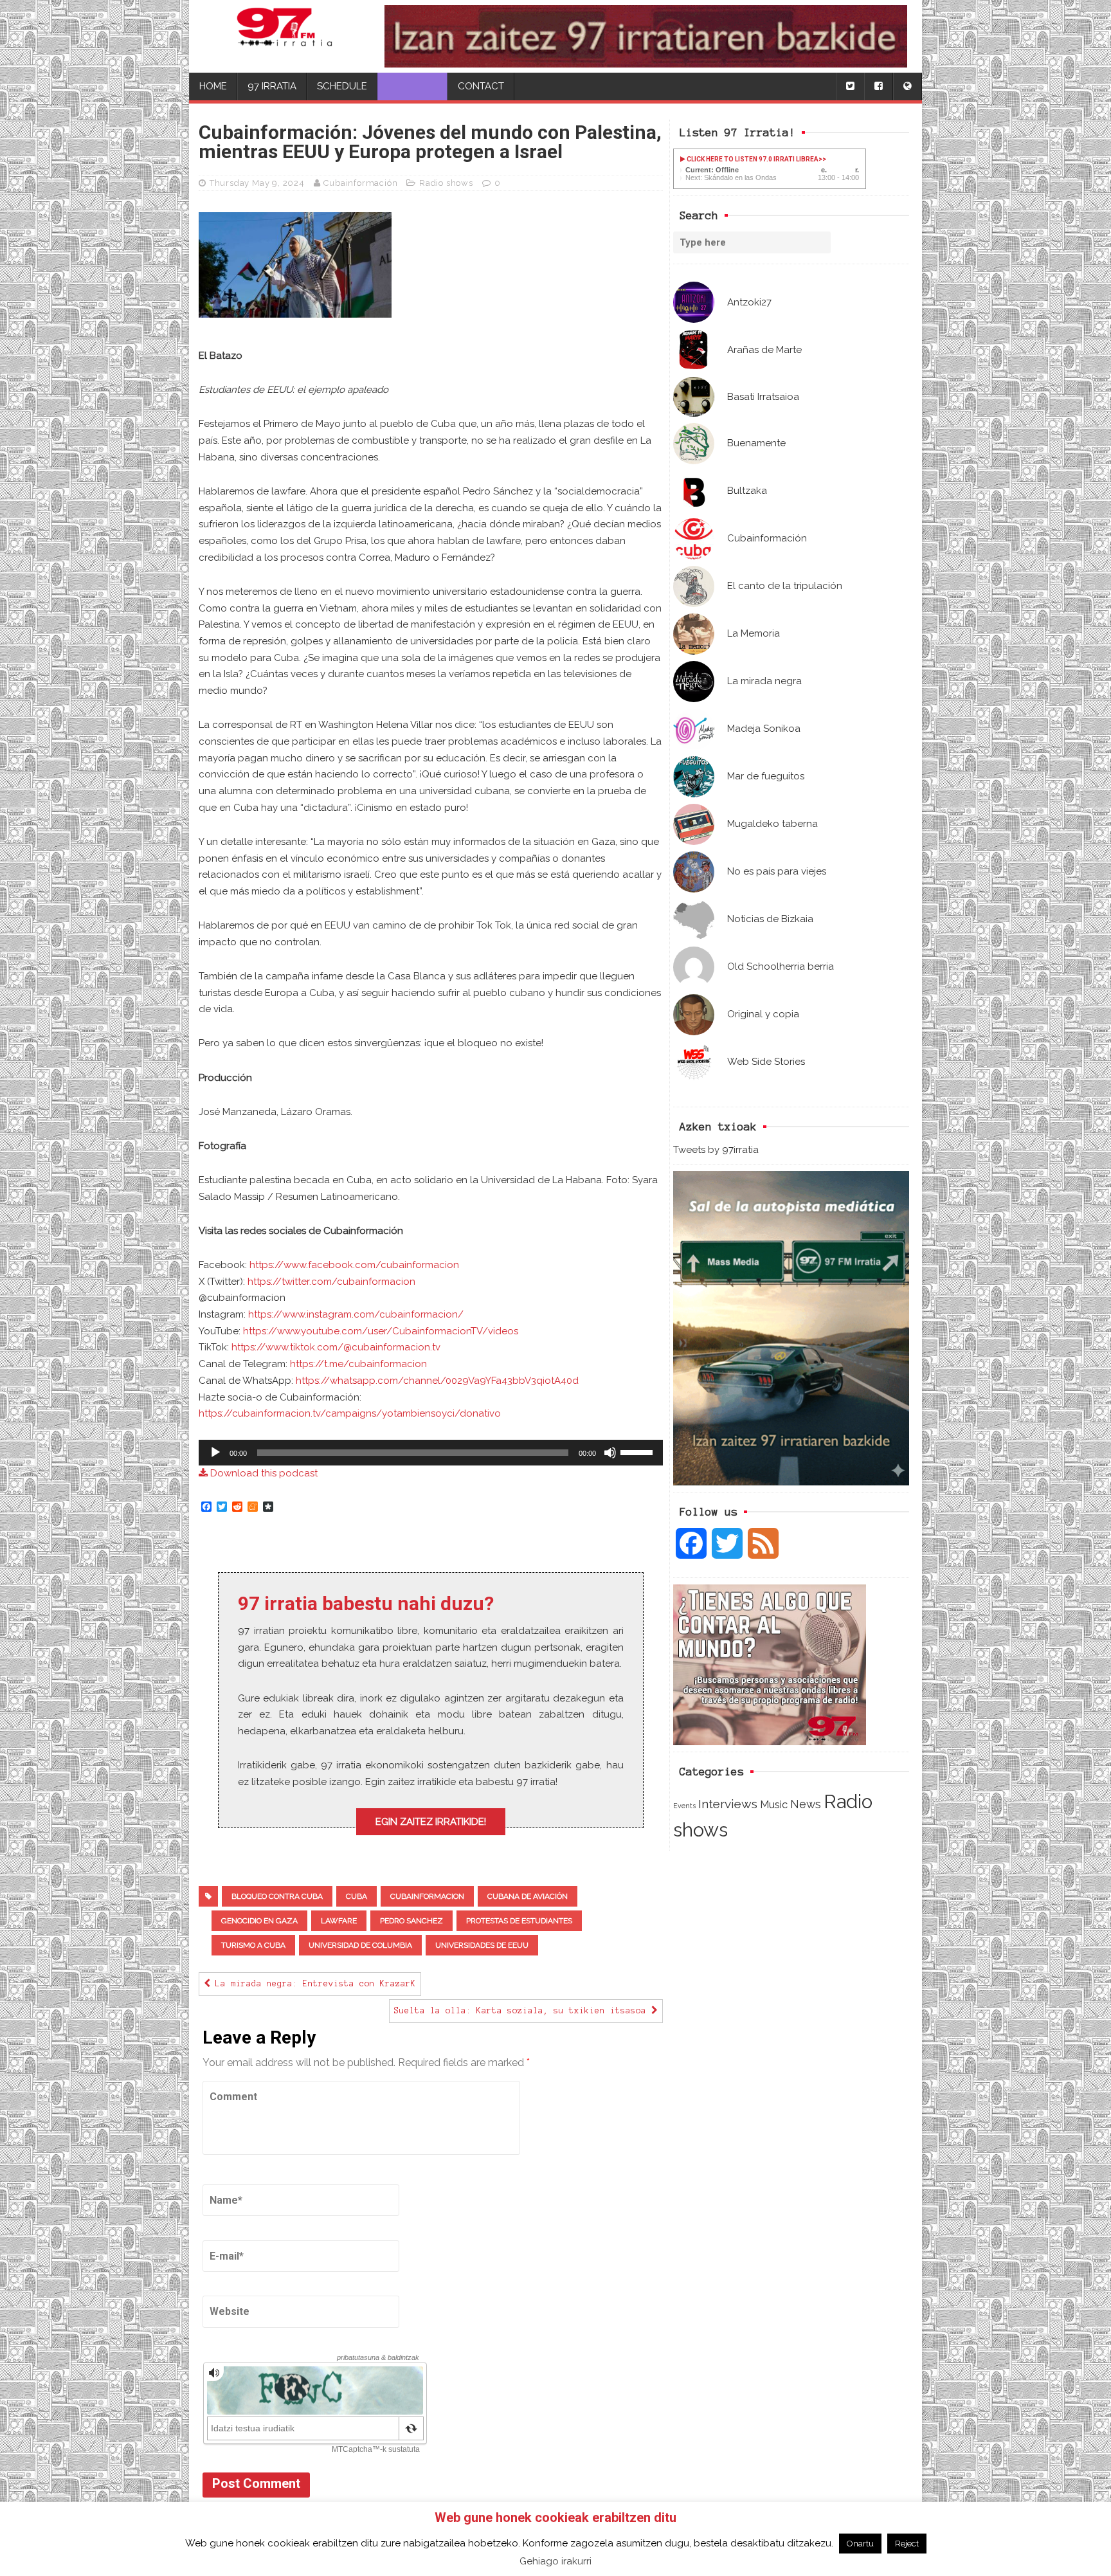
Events (684, 1806)
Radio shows (446, 183)
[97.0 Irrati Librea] (285, 36)
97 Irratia (272, 86)
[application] (431, 1453)
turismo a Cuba (253, 1945)
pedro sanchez (411, 1921)
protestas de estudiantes (519, 1921)
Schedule (342, 86)
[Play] (215, 1453)
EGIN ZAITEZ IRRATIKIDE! (431, 1822)
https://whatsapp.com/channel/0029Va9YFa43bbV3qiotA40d (437, 1381)
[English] (907, 86)
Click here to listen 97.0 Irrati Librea (752, 159)
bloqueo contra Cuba (277, 1896)
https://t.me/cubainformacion (358, 1364)
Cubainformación (360, 183)
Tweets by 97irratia (716, 1150)
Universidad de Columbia (360, 1945)
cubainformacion (427, 1896)
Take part (412, 86)
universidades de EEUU (482, 1945)
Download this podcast (263, 1473)
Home (213, 86)
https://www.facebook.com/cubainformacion (354, 1265)
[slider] (638, 1451)
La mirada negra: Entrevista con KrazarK (313, 1984)
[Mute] (610, 1453)
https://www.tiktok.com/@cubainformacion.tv (336, 1347)
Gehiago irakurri (555, 2561)
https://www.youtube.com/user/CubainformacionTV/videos (381, 1331)
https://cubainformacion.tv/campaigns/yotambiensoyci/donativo (350, 1413)
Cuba (357, 1896)
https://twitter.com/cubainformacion (331, 1282)
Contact (481, 86)
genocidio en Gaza (259, 1921)
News (806, 1804)
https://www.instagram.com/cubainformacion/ (356, 1314)
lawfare (339, 1921)
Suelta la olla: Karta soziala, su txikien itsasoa (523, 2011)
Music (774, 1804)
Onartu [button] (860, 2544)
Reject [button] (907, 2544)
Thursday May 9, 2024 (257, 183)
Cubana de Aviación (528, 1896)
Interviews (728, 1804)
